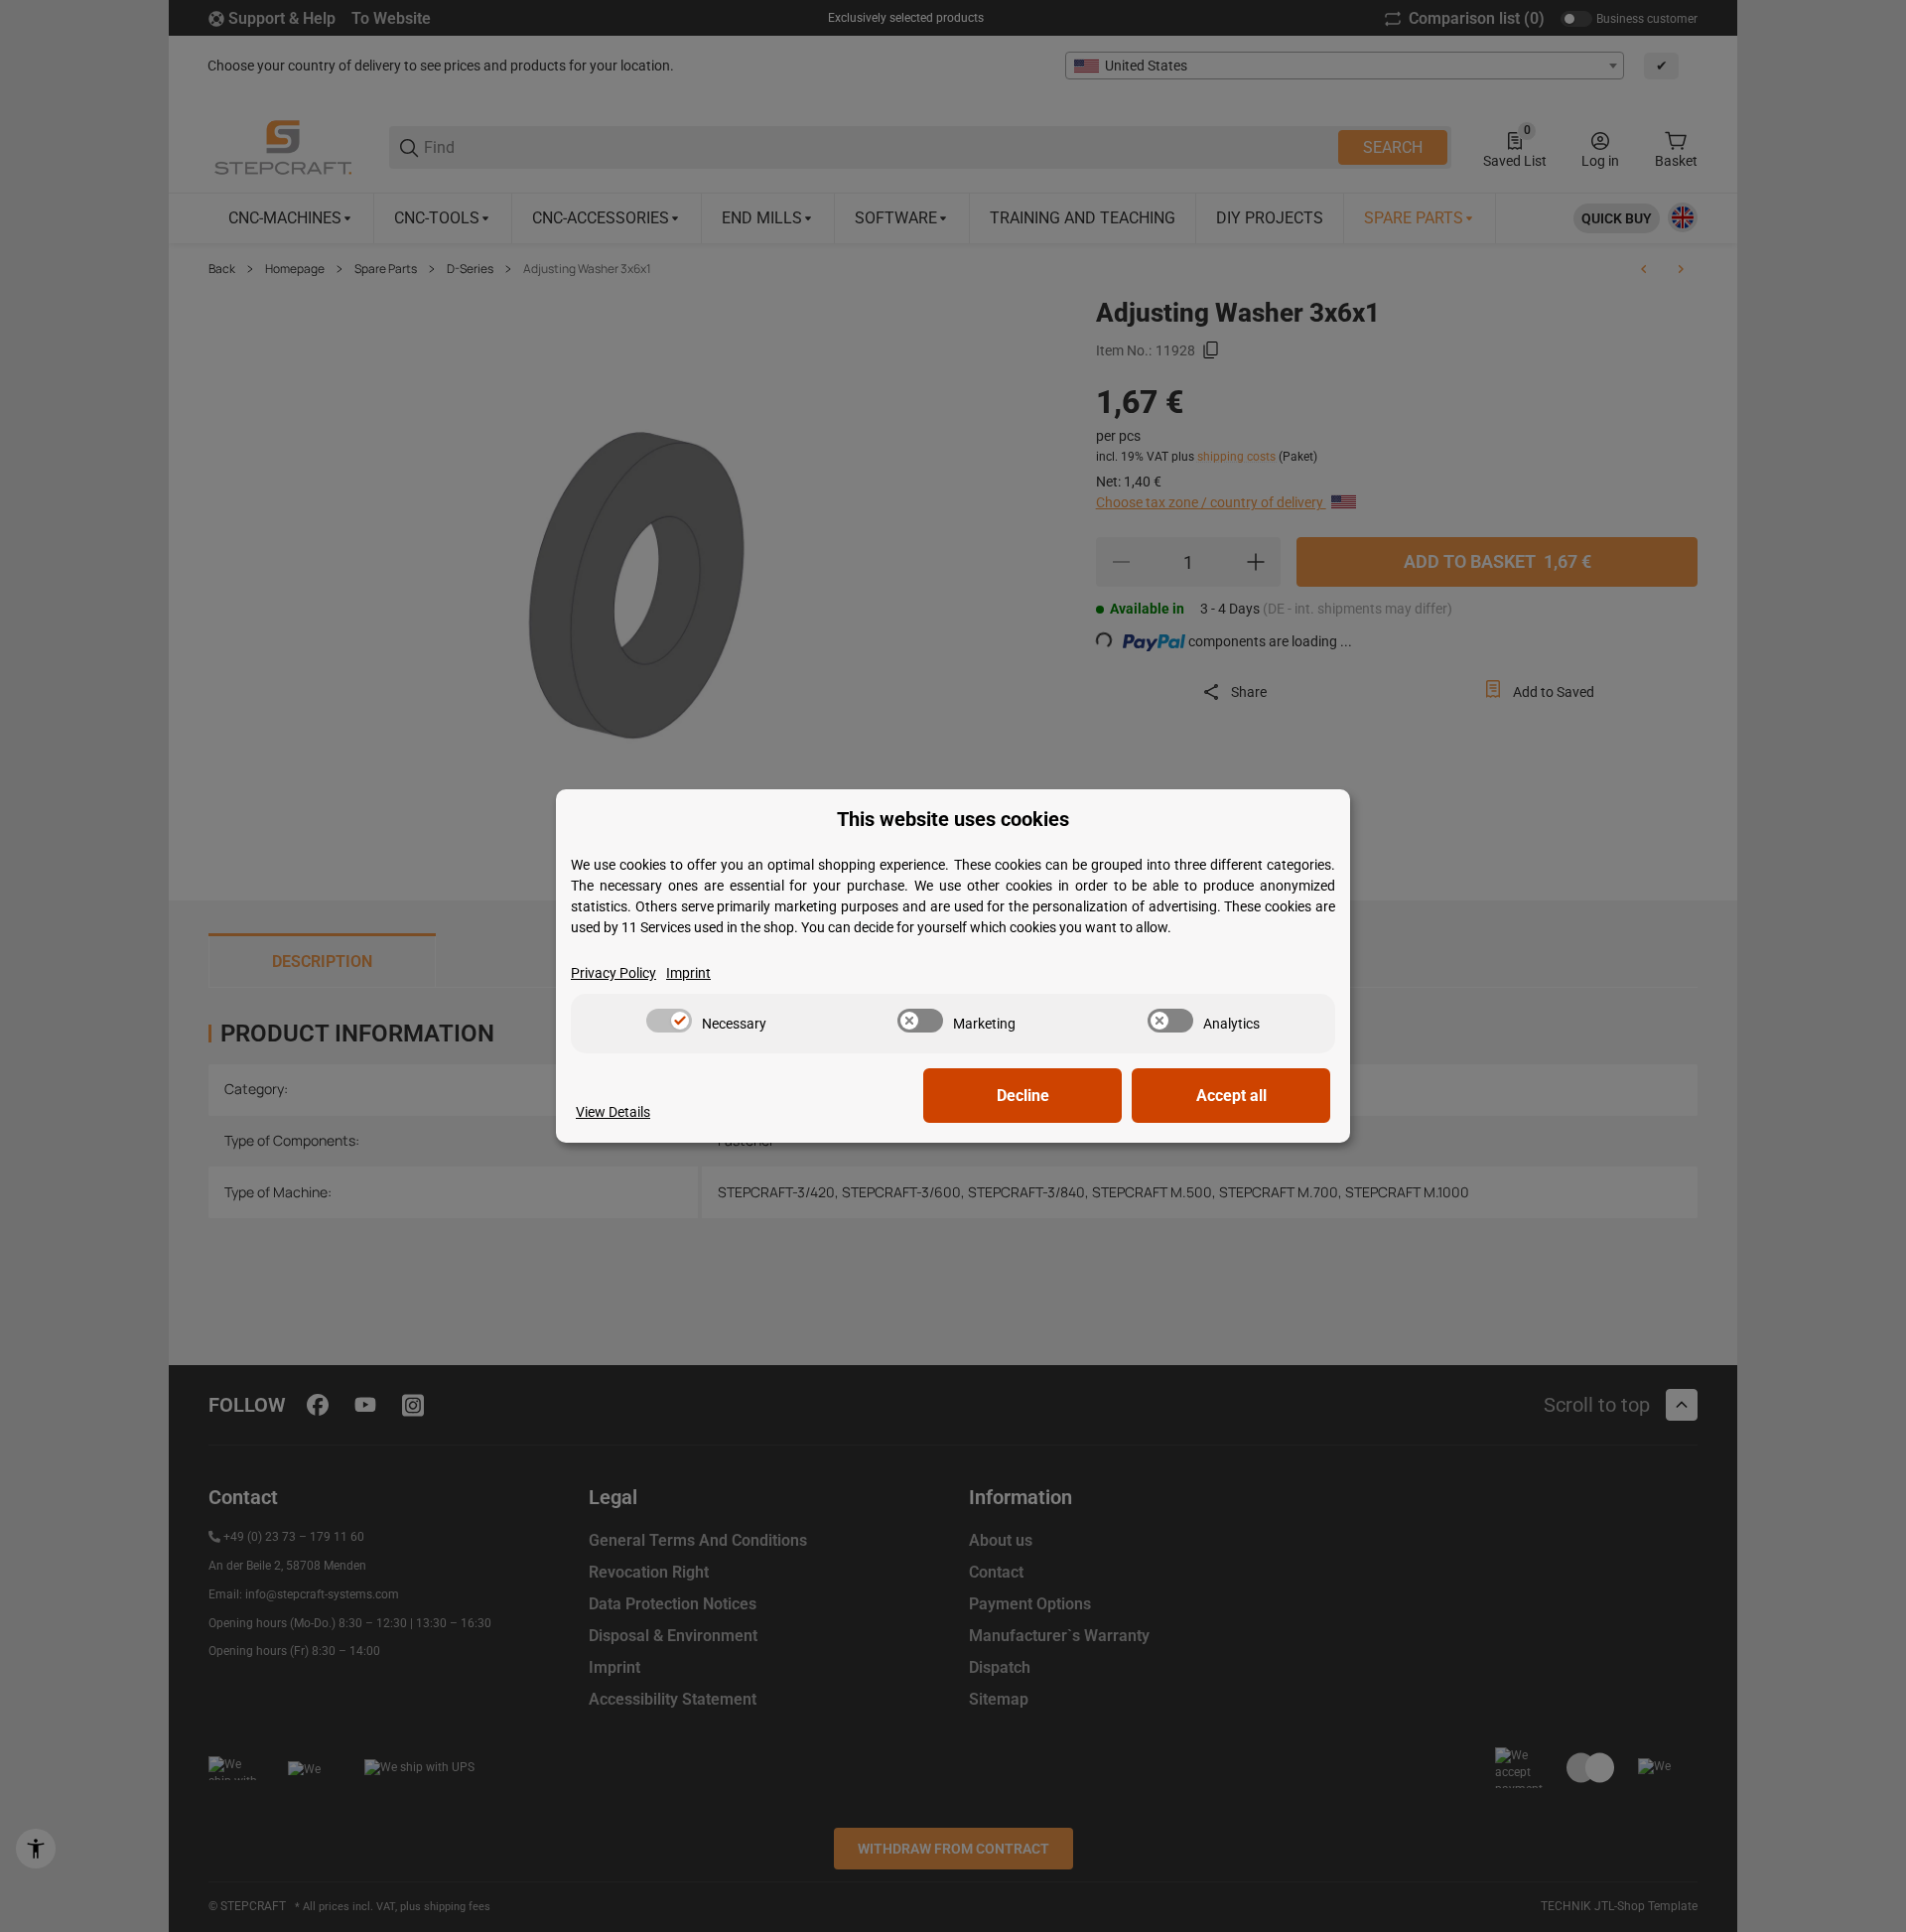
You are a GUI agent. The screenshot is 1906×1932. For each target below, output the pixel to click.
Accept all (1231, 1096)
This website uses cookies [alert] (953, 820)
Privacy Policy (613, 973)
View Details (613, 1112)
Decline (1023, 1096)
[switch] (669, 1021)
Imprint (688, 973)
